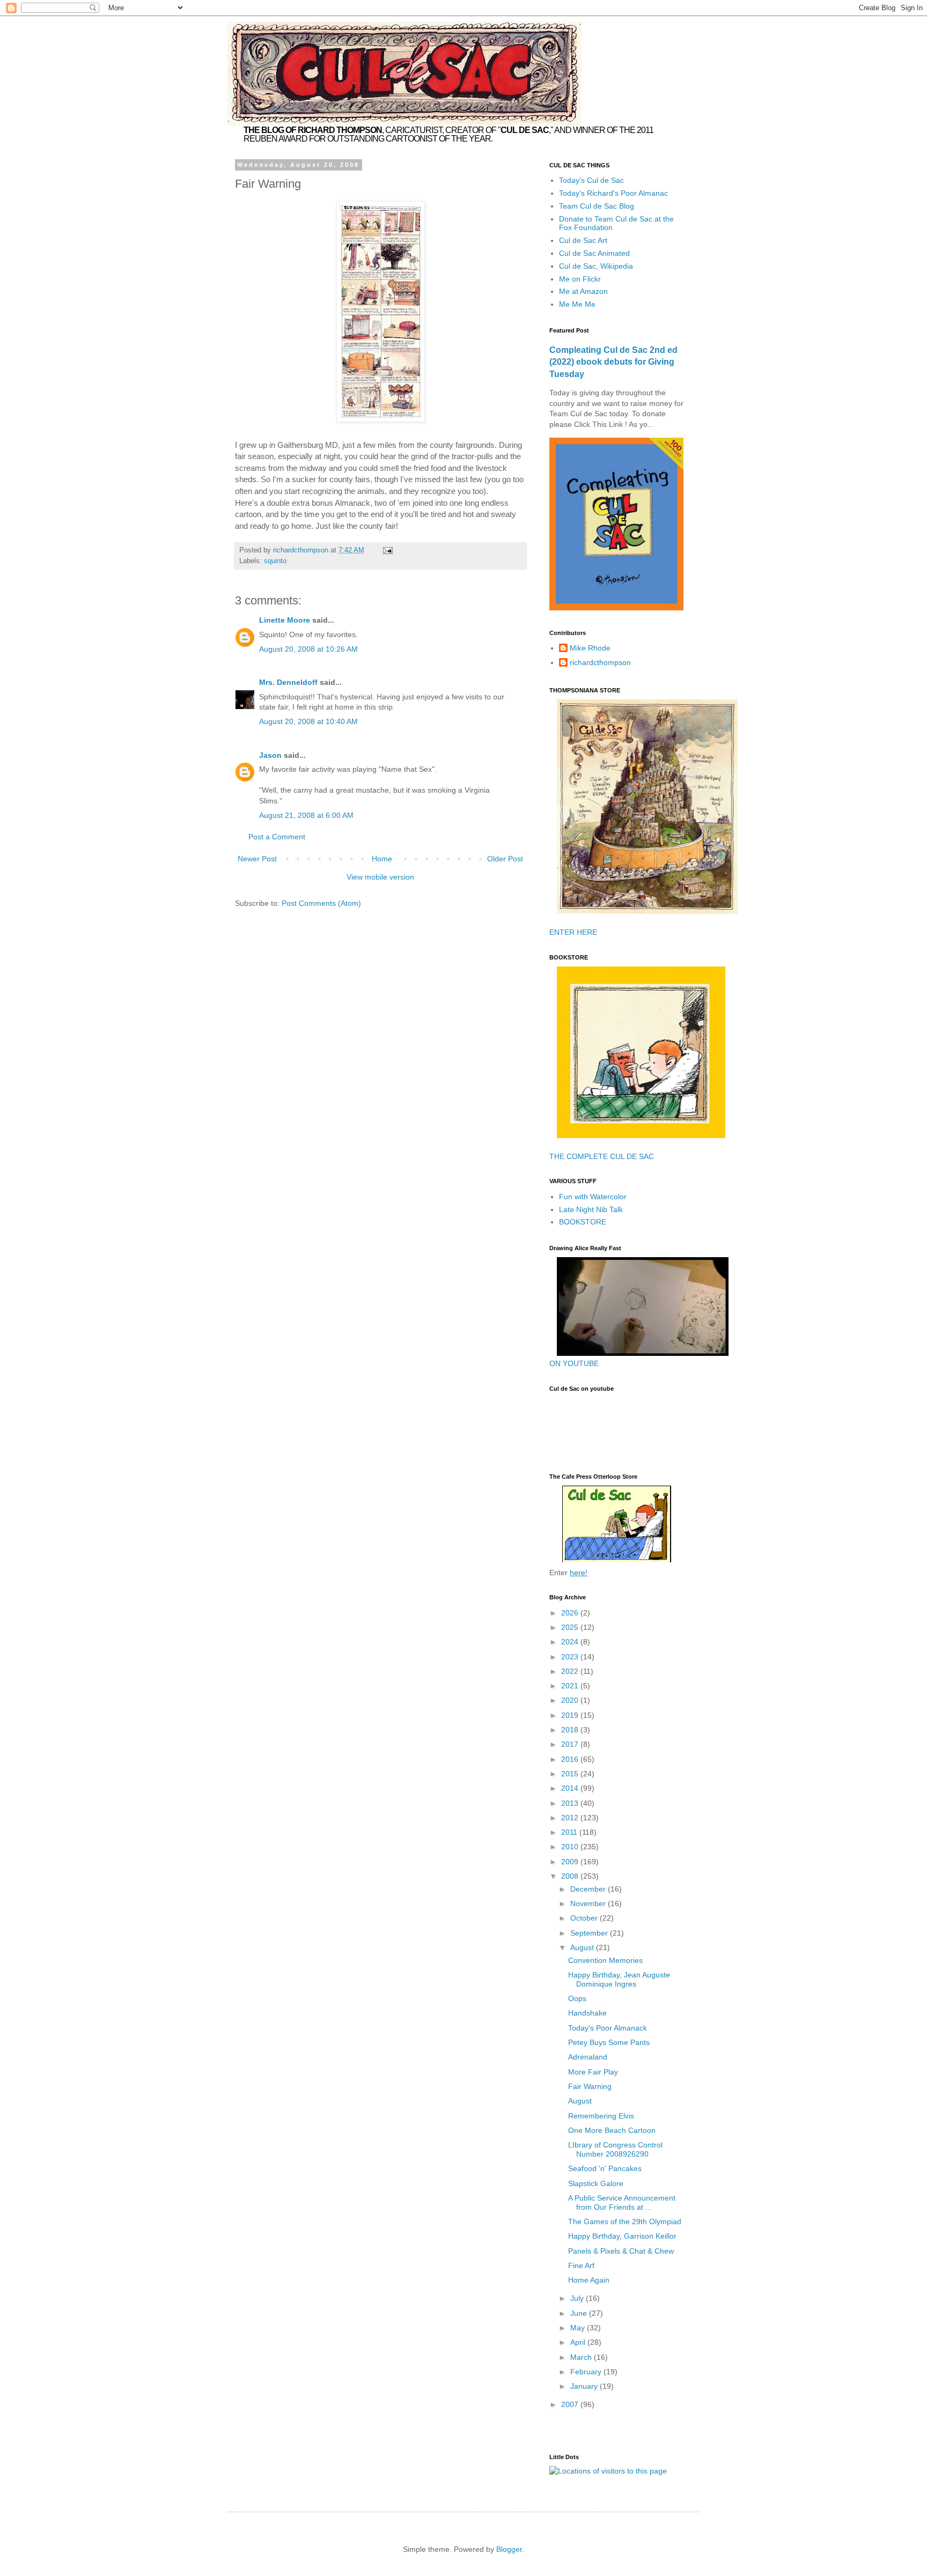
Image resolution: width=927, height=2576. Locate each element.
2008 (571, 1876)
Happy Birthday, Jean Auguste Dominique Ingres (619, 1979)
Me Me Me (577, 304)
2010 (571, 1847)
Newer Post (257, 859)
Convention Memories (605, 1960)
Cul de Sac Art (583, 240)
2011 (570, 1832)
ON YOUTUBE (574, 1363)
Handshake (587, 2013)
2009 (571, 1862)
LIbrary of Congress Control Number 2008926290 (615, 2149)
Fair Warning (590, 2086)
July (578, 2298)
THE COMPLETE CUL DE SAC (602, 1156)
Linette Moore (285, 620)
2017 (571, 1744)
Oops (577, 1998)
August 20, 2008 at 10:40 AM (308, 721)
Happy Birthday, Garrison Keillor (622, 2236)
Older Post (505, 859)
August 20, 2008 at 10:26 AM (308, 649)
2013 (571, 1803)
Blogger (509, 2549)
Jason (270, 755)
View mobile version (380, 877)
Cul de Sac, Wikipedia (596, 266)
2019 (571, 1715)
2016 (571, 1759)
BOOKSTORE (583, 1222)
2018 (571, 1730)
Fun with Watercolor (593, 1197)
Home (382, 859)
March (582, 2357)
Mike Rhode (590, 648)
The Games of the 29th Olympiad (625, 2221)
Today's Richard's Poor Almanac (613, 193)
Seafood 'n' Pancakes (605, 2168)
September (590, 1933)
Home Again (589, 2280)
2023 (571, 1657)
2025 (571, 1627)
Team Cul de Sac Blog (597, 206)
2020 (571, 1700)
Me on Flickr (580, 279)
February (587, 2372)
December (589, 1889)
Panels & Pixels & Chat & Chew (621, 2251)
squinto (275, 561)
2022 (571, 1671)
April (579, 2342)
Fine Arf (581, 2265)
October (585, 1918)
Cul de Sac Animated (594, 253)
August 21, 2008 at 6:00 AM (306, 815)
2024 (571, 1642)
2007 (571, 2404)
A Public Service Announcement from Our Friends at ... (622, 2202)
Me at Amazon (583, 291)
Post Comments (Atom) (321, 903)
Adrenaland (588, 2057)
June (580, 2313)
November (589, 1903)
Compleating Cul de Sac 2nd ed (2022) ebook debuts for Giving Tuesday (613, 362)
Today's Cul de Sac (591, 180)
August (583, 1947)
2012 (571, 1818)
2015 (571, 1774)
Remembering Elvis (601, 2116)
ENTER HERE (573, 932)
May (579, 2328)
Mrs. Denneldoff (288, 682)
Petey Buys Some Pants (609, 2042)
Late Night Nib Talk (591, 1209)
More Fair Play (593, 2072)
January (585, 2386)
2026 (571, 1613)
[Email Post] (387, 550)
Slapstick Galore (596, 2183)
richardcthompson (600, 662)
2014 (571, 1788)
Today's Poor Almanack (608, 2028)
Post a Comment (277, 837)
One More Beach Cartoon (612, 2130)
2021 (571, 1686)
